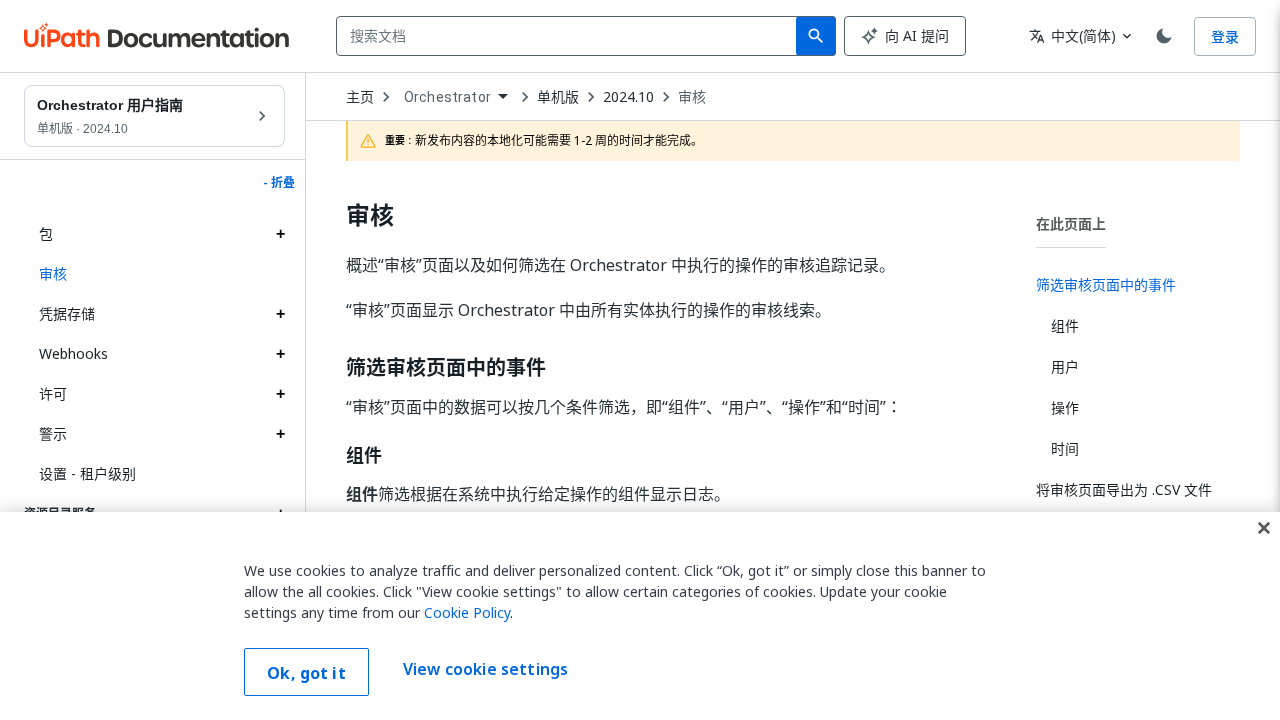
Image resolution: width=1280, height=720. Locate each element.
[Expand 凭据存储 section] (280, 314)
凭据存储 (67, 313)
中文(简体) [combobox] (1072, 35)
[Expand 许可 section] (280, 394)
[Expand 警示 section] (280, 434)
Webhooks (73, 353)
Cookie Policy (467, 612)
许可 (53, 393)
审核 (692, 97)
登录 (1225, 36)
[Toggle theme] (1164, 36)
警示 (53, 433)
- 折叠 (279, 183)
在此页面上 (1071, 223)
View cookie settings (485, 670)
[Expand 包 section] (280, 234)
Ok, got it (306, 673)
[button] (154, 274)
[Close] (1264, 528)
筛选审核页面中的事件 (446, 368)
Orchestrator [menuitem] (447, 97)
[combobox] (570, 36)
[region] (640, 616)
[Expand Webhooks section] (280, 354)
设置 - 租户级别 (87, 473)
